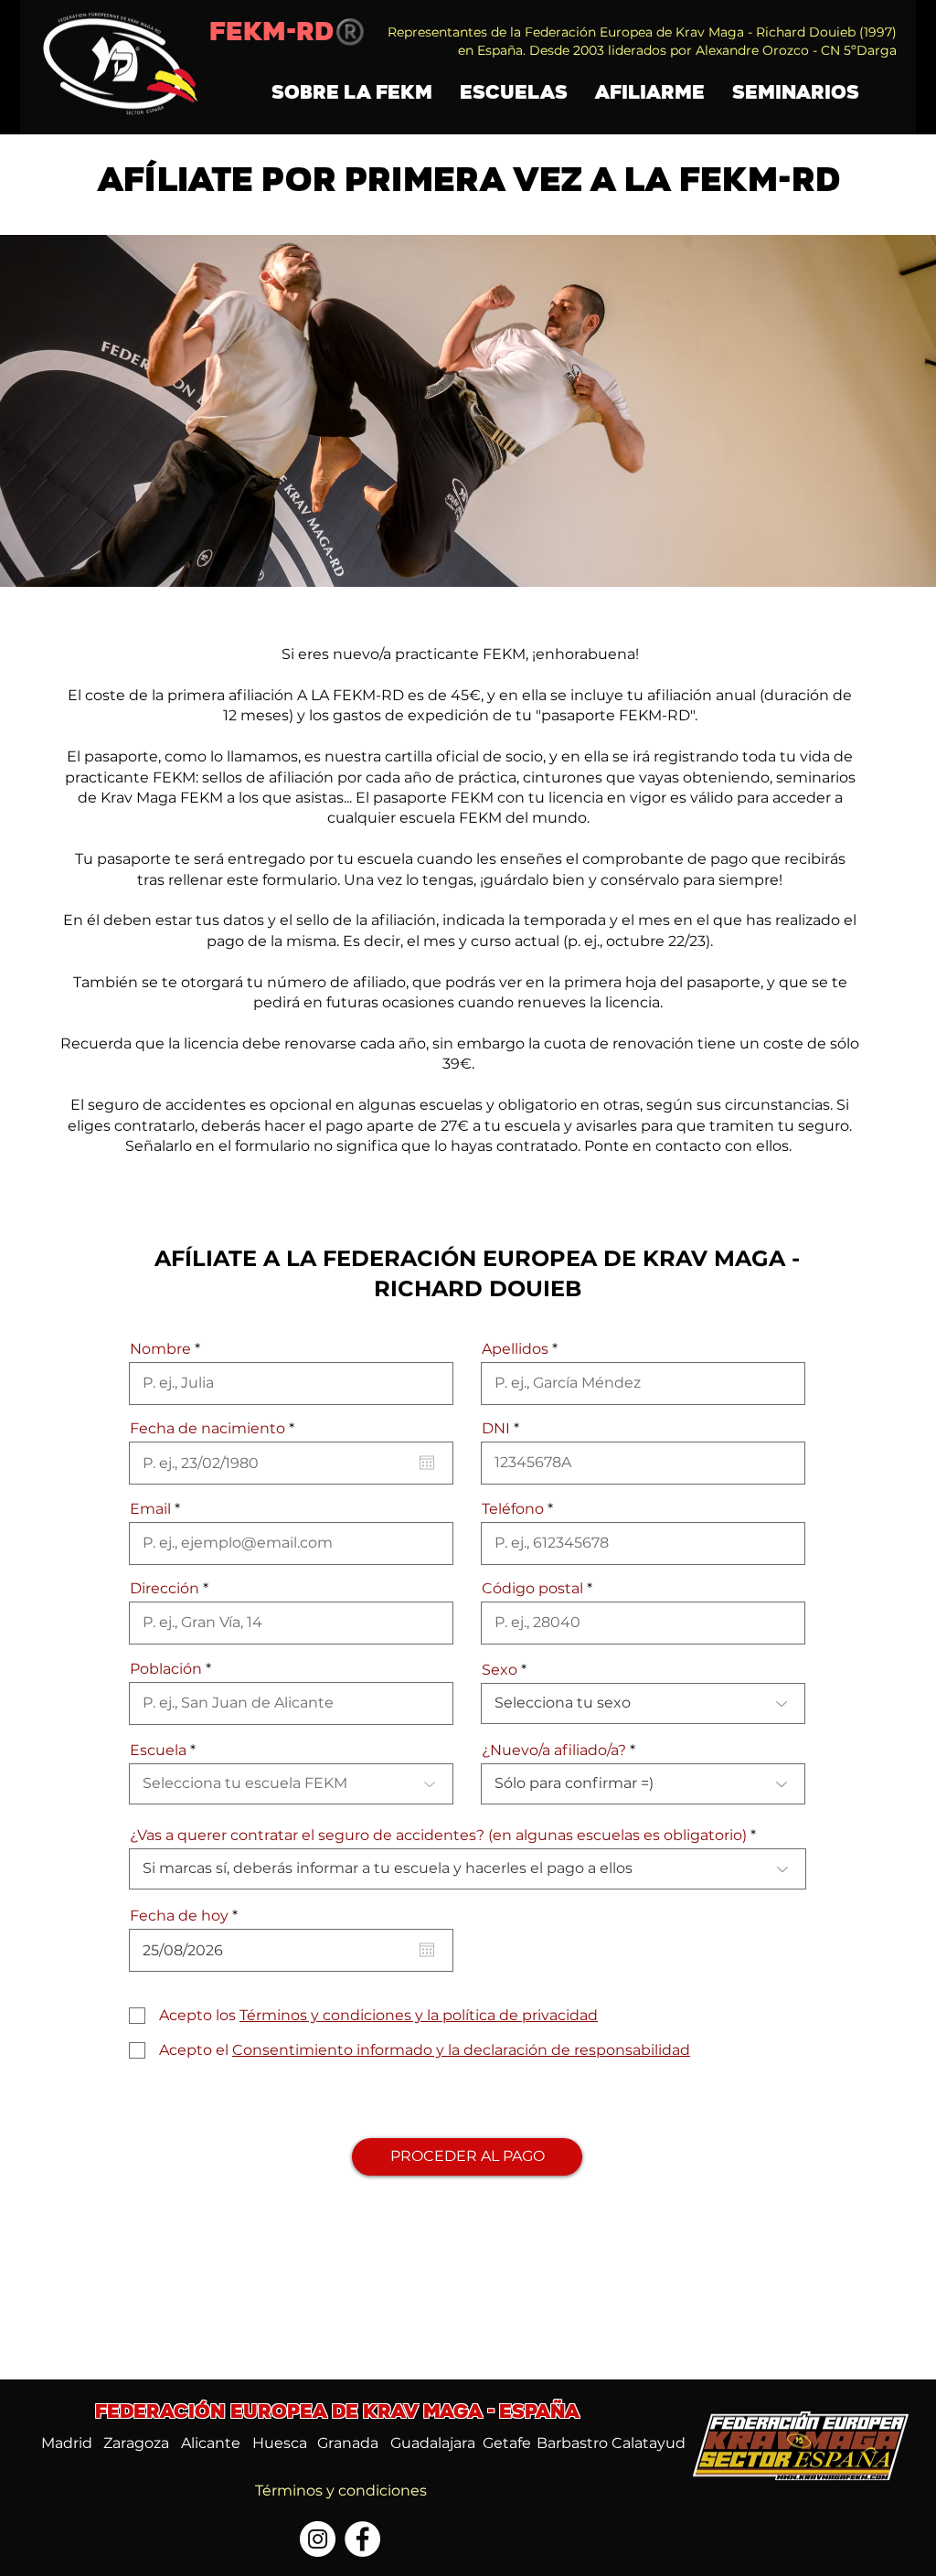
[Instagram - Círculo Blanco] (318, 2539)
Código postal (532, 1589)
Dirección (165, 1589)
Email (150, 1509)
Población (166, 1669)
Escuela (158, 1751)
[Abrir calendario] (427, 1463)
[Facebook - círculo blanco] (362, 2539)
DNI (496, 1429)
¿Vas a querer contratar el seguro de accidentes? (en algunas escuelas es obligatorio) (438, 1836)
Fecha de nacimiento (217, 1429)
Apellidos (517, 1349)
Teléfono (513, 1509)
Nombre (160, 1349)
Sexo (500, 1670)
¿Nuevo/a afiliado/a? (554, 1751)
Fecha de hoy (188, 1916)
